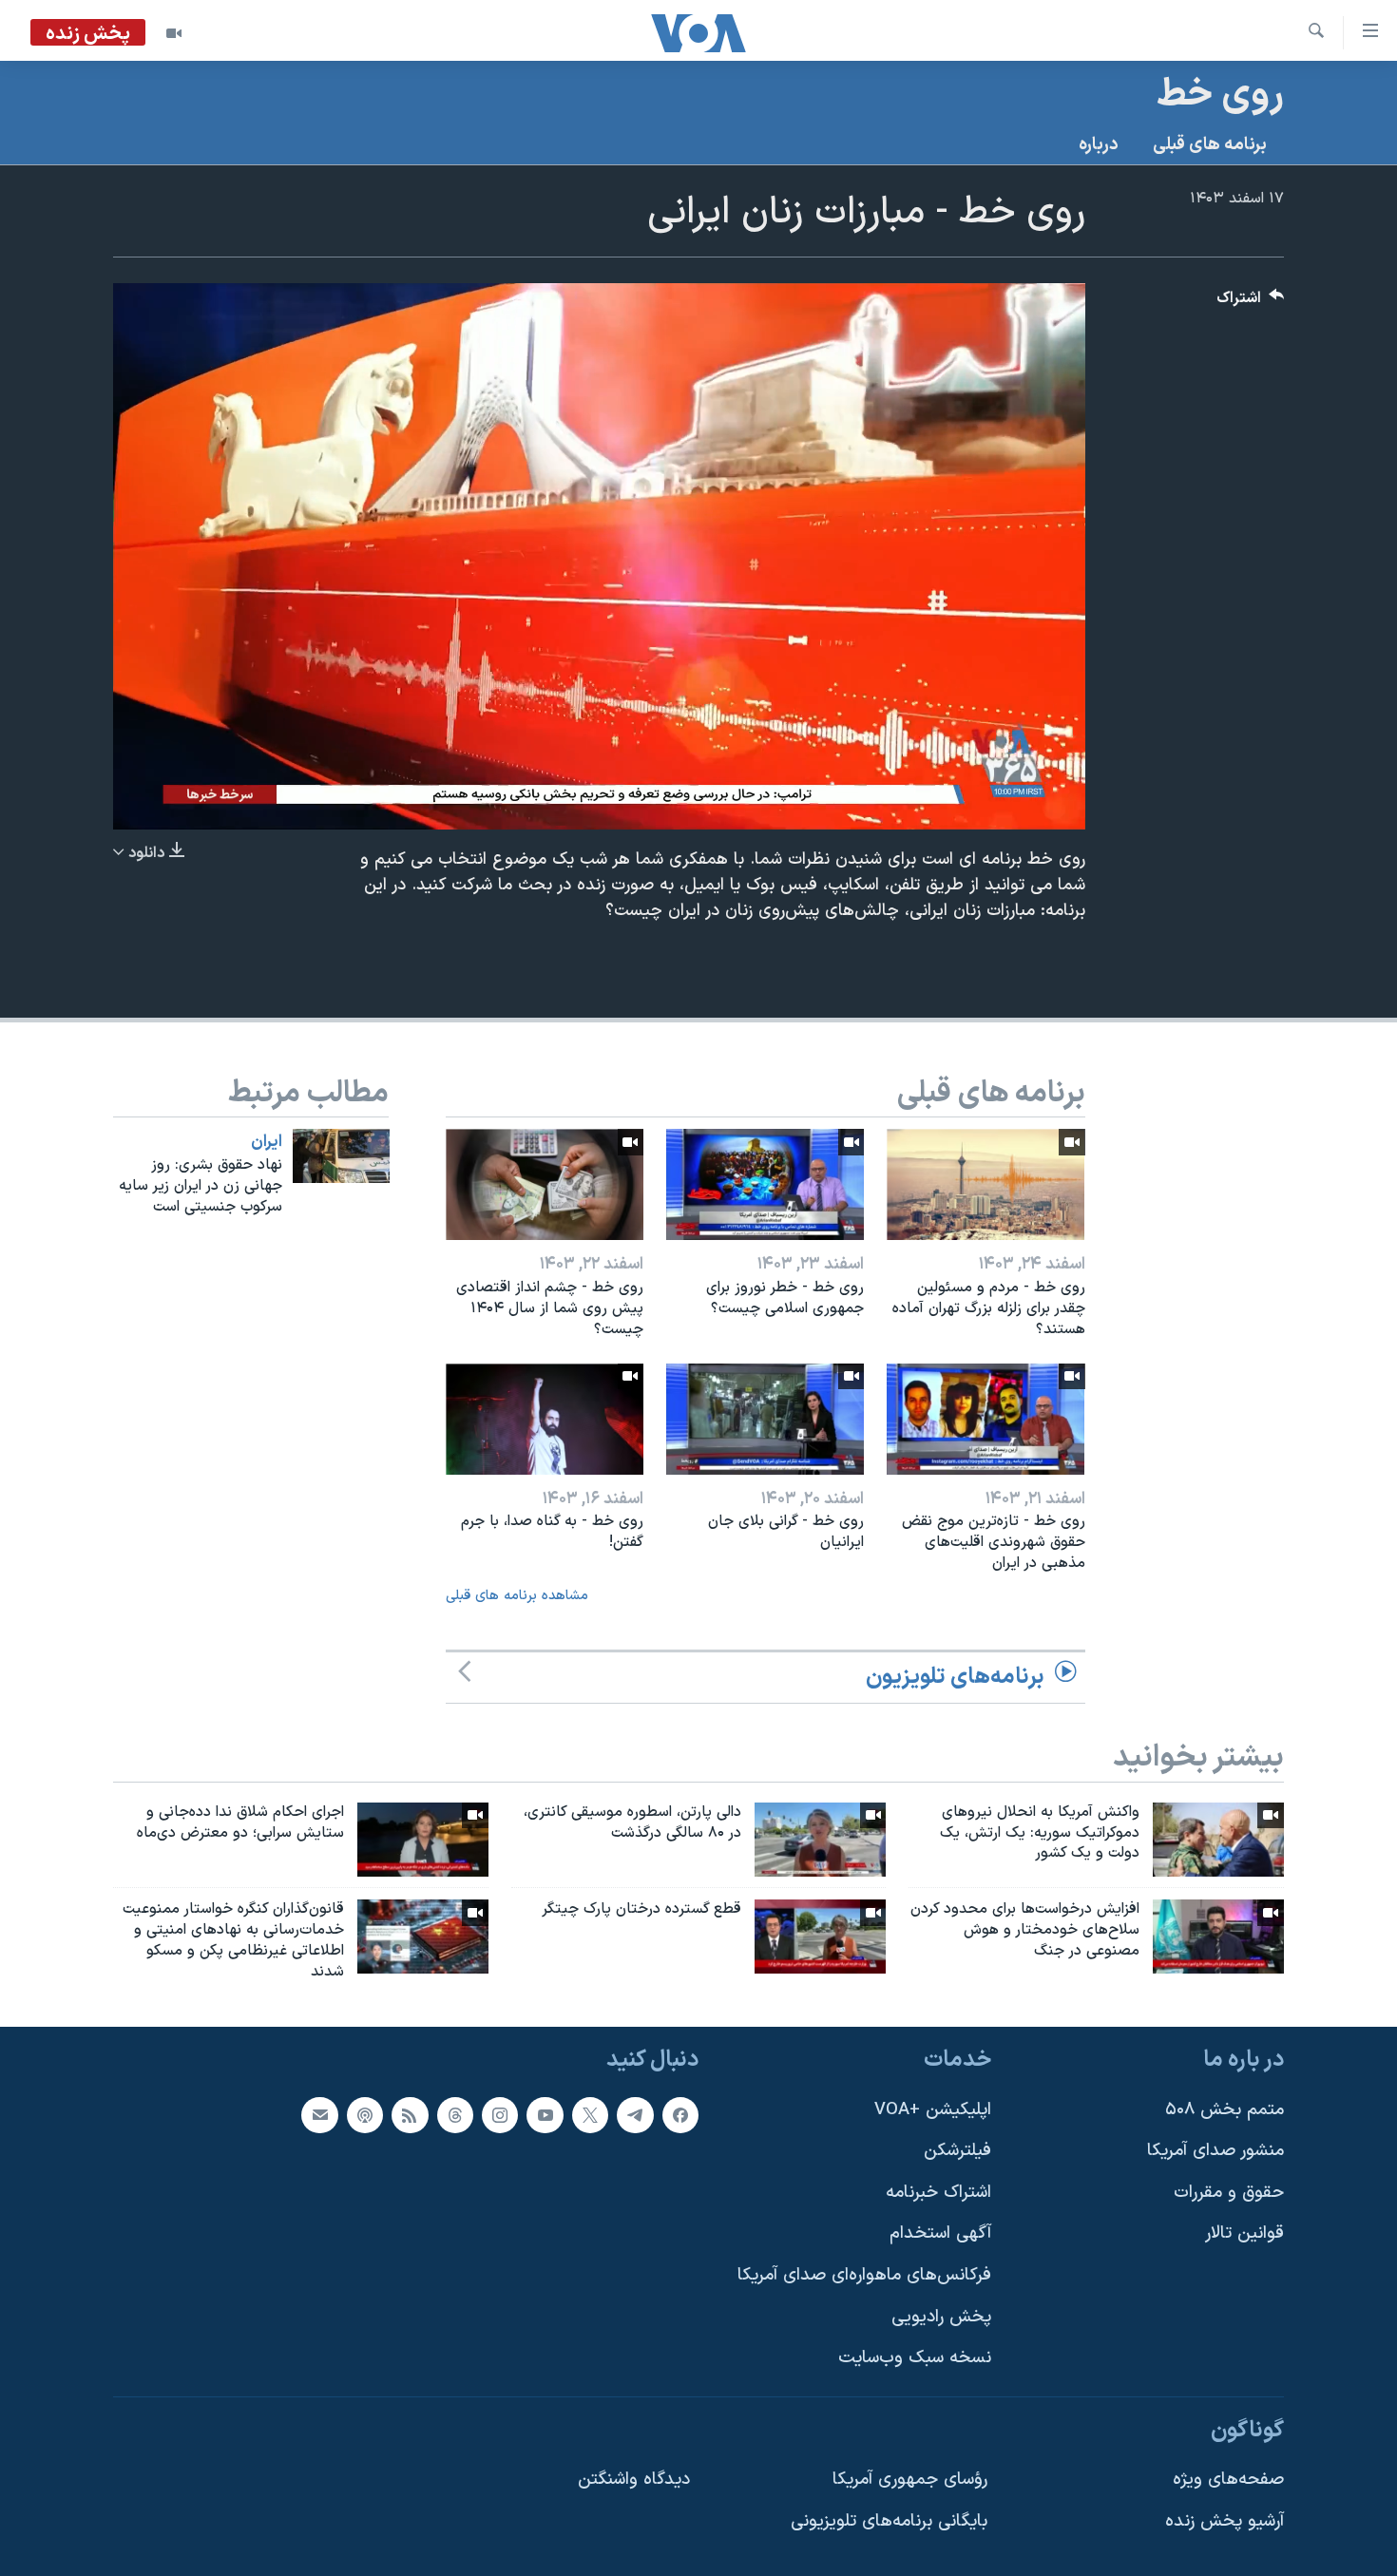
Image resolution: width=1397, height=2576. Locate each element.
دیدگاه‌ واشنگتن (634, 2480)
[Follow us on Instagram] (500, 2114)
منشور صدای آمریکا (1215, 2151)
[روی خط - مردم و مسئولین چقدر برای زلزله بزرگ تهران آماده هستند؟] (986, 1184)
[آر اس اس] (410, 2114)
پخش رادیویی (941, 2316)
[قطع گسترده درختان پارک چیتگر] (820, 1937)
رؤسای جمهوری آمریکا (910, 2480)
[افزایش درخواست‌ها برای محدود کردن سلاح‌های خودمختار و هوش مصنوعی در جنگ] (1218, 1937)
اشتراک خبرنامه (938, 2193)
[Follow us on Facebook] (680, 2114)
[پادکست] (365, 2114)
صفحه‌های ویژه (1228, 2480)
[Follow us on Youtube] (545, 2114)
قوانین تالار (1244, 2233)
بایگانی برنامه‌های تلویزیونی (889, 2521)
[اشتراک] (319, 2114)
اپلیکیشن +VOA (933, 2109)
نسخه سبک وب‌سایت (915, 2358)
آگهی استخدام (940, 2233)
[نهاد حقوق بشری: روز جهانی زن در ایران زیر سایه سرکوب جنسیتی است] (341, 1156)
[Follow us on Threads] (455, 2114)
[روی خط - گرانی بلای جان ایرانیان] (765, 1419)
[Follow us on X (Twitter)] (590, 2114)
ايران (267, 1142)
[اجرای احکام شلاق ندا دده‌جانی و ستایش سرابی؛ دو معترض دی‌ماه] (423, 1840)
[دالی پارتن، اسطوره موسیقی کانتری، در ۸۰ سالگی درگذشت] (820, 1840)
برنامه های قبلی (1210, 145)
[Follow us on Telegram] (635, 2114)
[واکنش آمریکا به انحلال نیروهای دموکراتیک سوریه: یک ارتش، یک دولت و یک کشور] (1218, 1840)
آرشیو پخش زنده (1225, 2521)
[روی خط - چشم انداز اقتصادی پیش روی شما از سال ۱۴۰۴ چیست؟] (545, 1184)
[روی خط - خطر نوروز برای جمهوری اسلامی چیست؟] (765, 1184)
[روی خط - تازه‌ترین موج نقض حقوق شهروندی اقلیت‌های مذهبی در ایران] (986, 1419)
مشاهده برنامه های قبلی (517, 1596)
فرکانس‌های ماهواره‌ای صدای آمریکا (864, 2275)
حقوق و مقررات (1229, 2193)
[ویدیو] (174, 33)
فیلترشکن (957, 2151)
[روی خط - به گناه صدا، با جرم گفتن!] (545, 1419)
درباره (1099, 145)
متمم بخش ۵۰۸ (1225, 2109)
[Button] (1251, 303)
